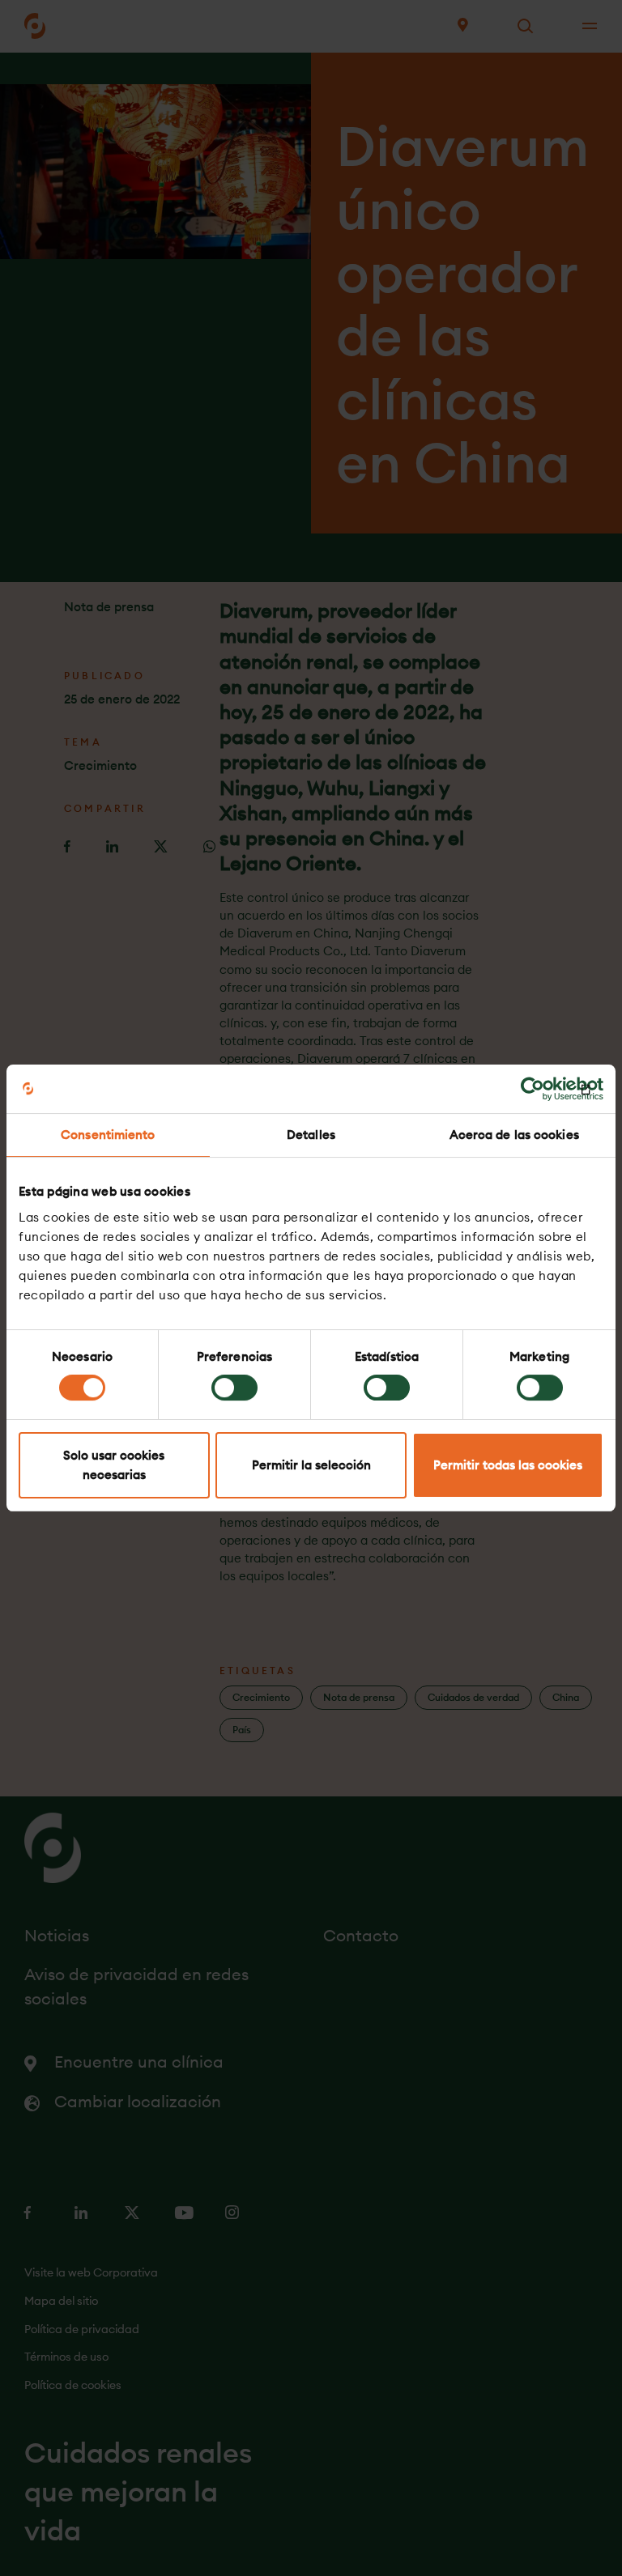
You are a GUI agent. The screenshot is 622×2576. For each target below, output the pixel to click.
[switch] (234, 1388)
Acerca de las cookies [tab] (514, 1135)
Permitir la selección (311, 1465)
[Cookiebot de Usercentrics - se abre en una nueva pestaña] (533, 1089)
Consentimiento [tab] (108, 1135)
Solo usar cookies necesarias (114, 1465)
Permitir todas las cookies (508, 1465)
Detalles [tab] (311, 1135)
